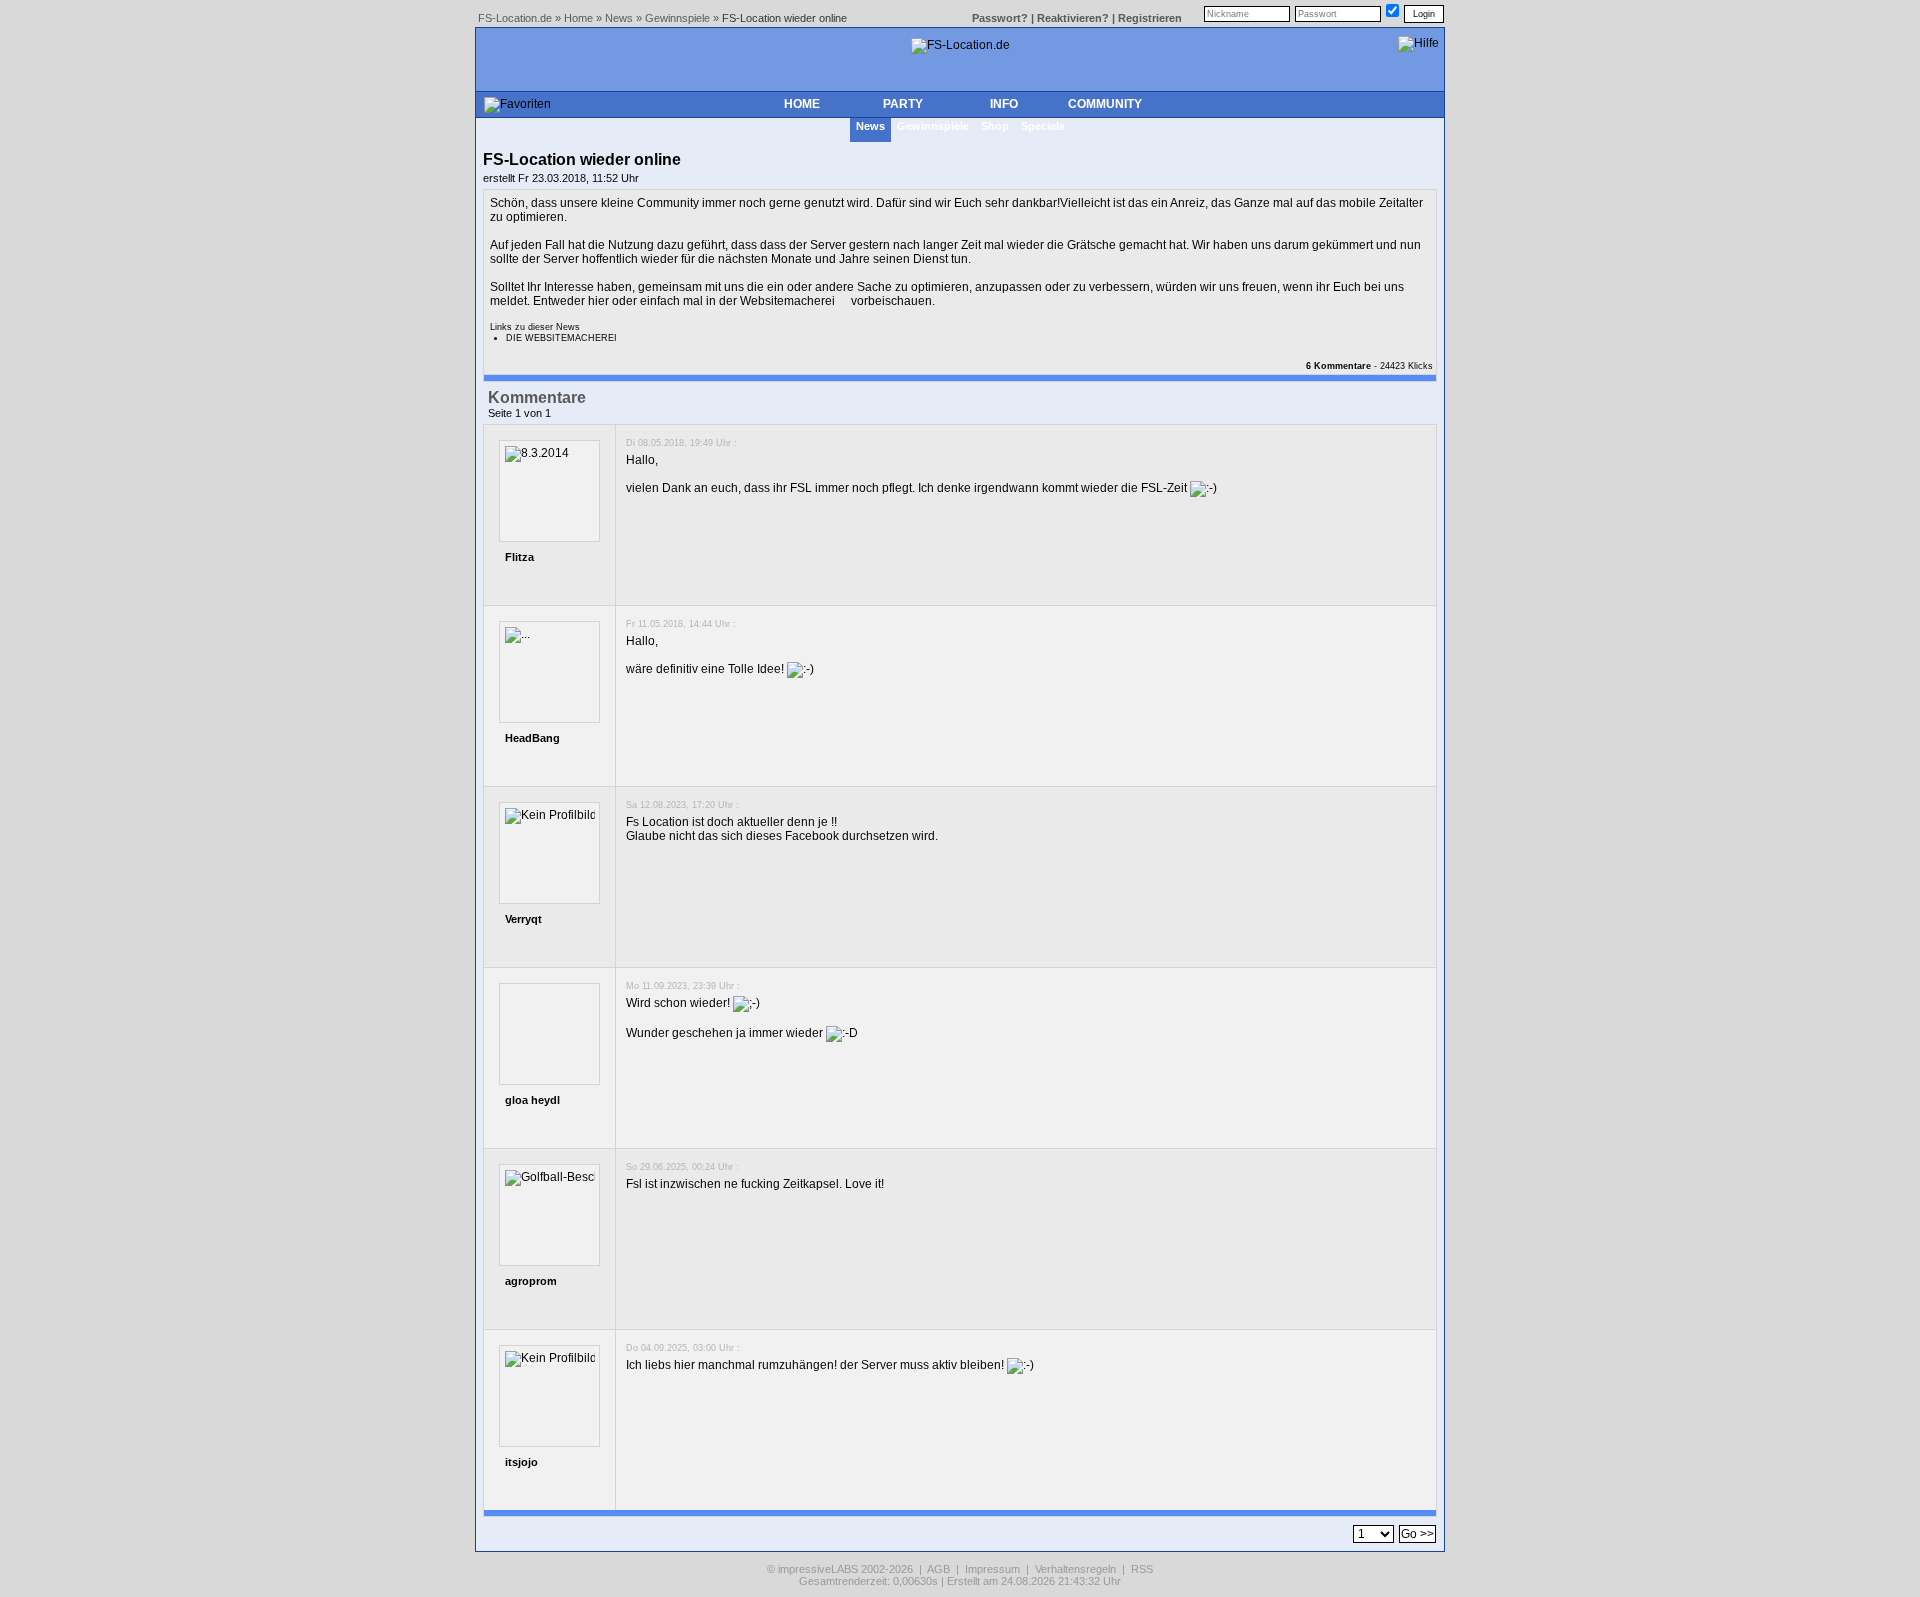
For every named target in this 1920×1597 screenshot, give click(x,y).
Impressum (992, 1569)
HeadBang (532, 738)
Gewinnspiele (677, 18)
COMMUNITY (1105, 104)
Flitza (519, 557)
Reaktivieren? (1073, 18)
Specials (1043, 126)
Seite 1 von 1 (519, 413)
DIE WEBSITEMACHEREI (561, 338)
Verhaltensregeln (1075, 1569)
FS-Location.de (515, 18)
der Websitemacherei (777, 301)
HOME (802, 104)
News (619, 18)
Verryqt (523, 919)
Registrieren (1150, 18)
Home (578, 18)
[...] (517, 635)
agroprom (531, 1281)
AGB (938, 1569)
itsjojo (521, 1462)
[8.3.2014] (537, 454)
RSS (1142, 1569)
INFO (1004, 104)
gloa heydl (532, 1100)
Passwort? (1000, 18)
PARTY (903, 104)
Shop (995, 126)
